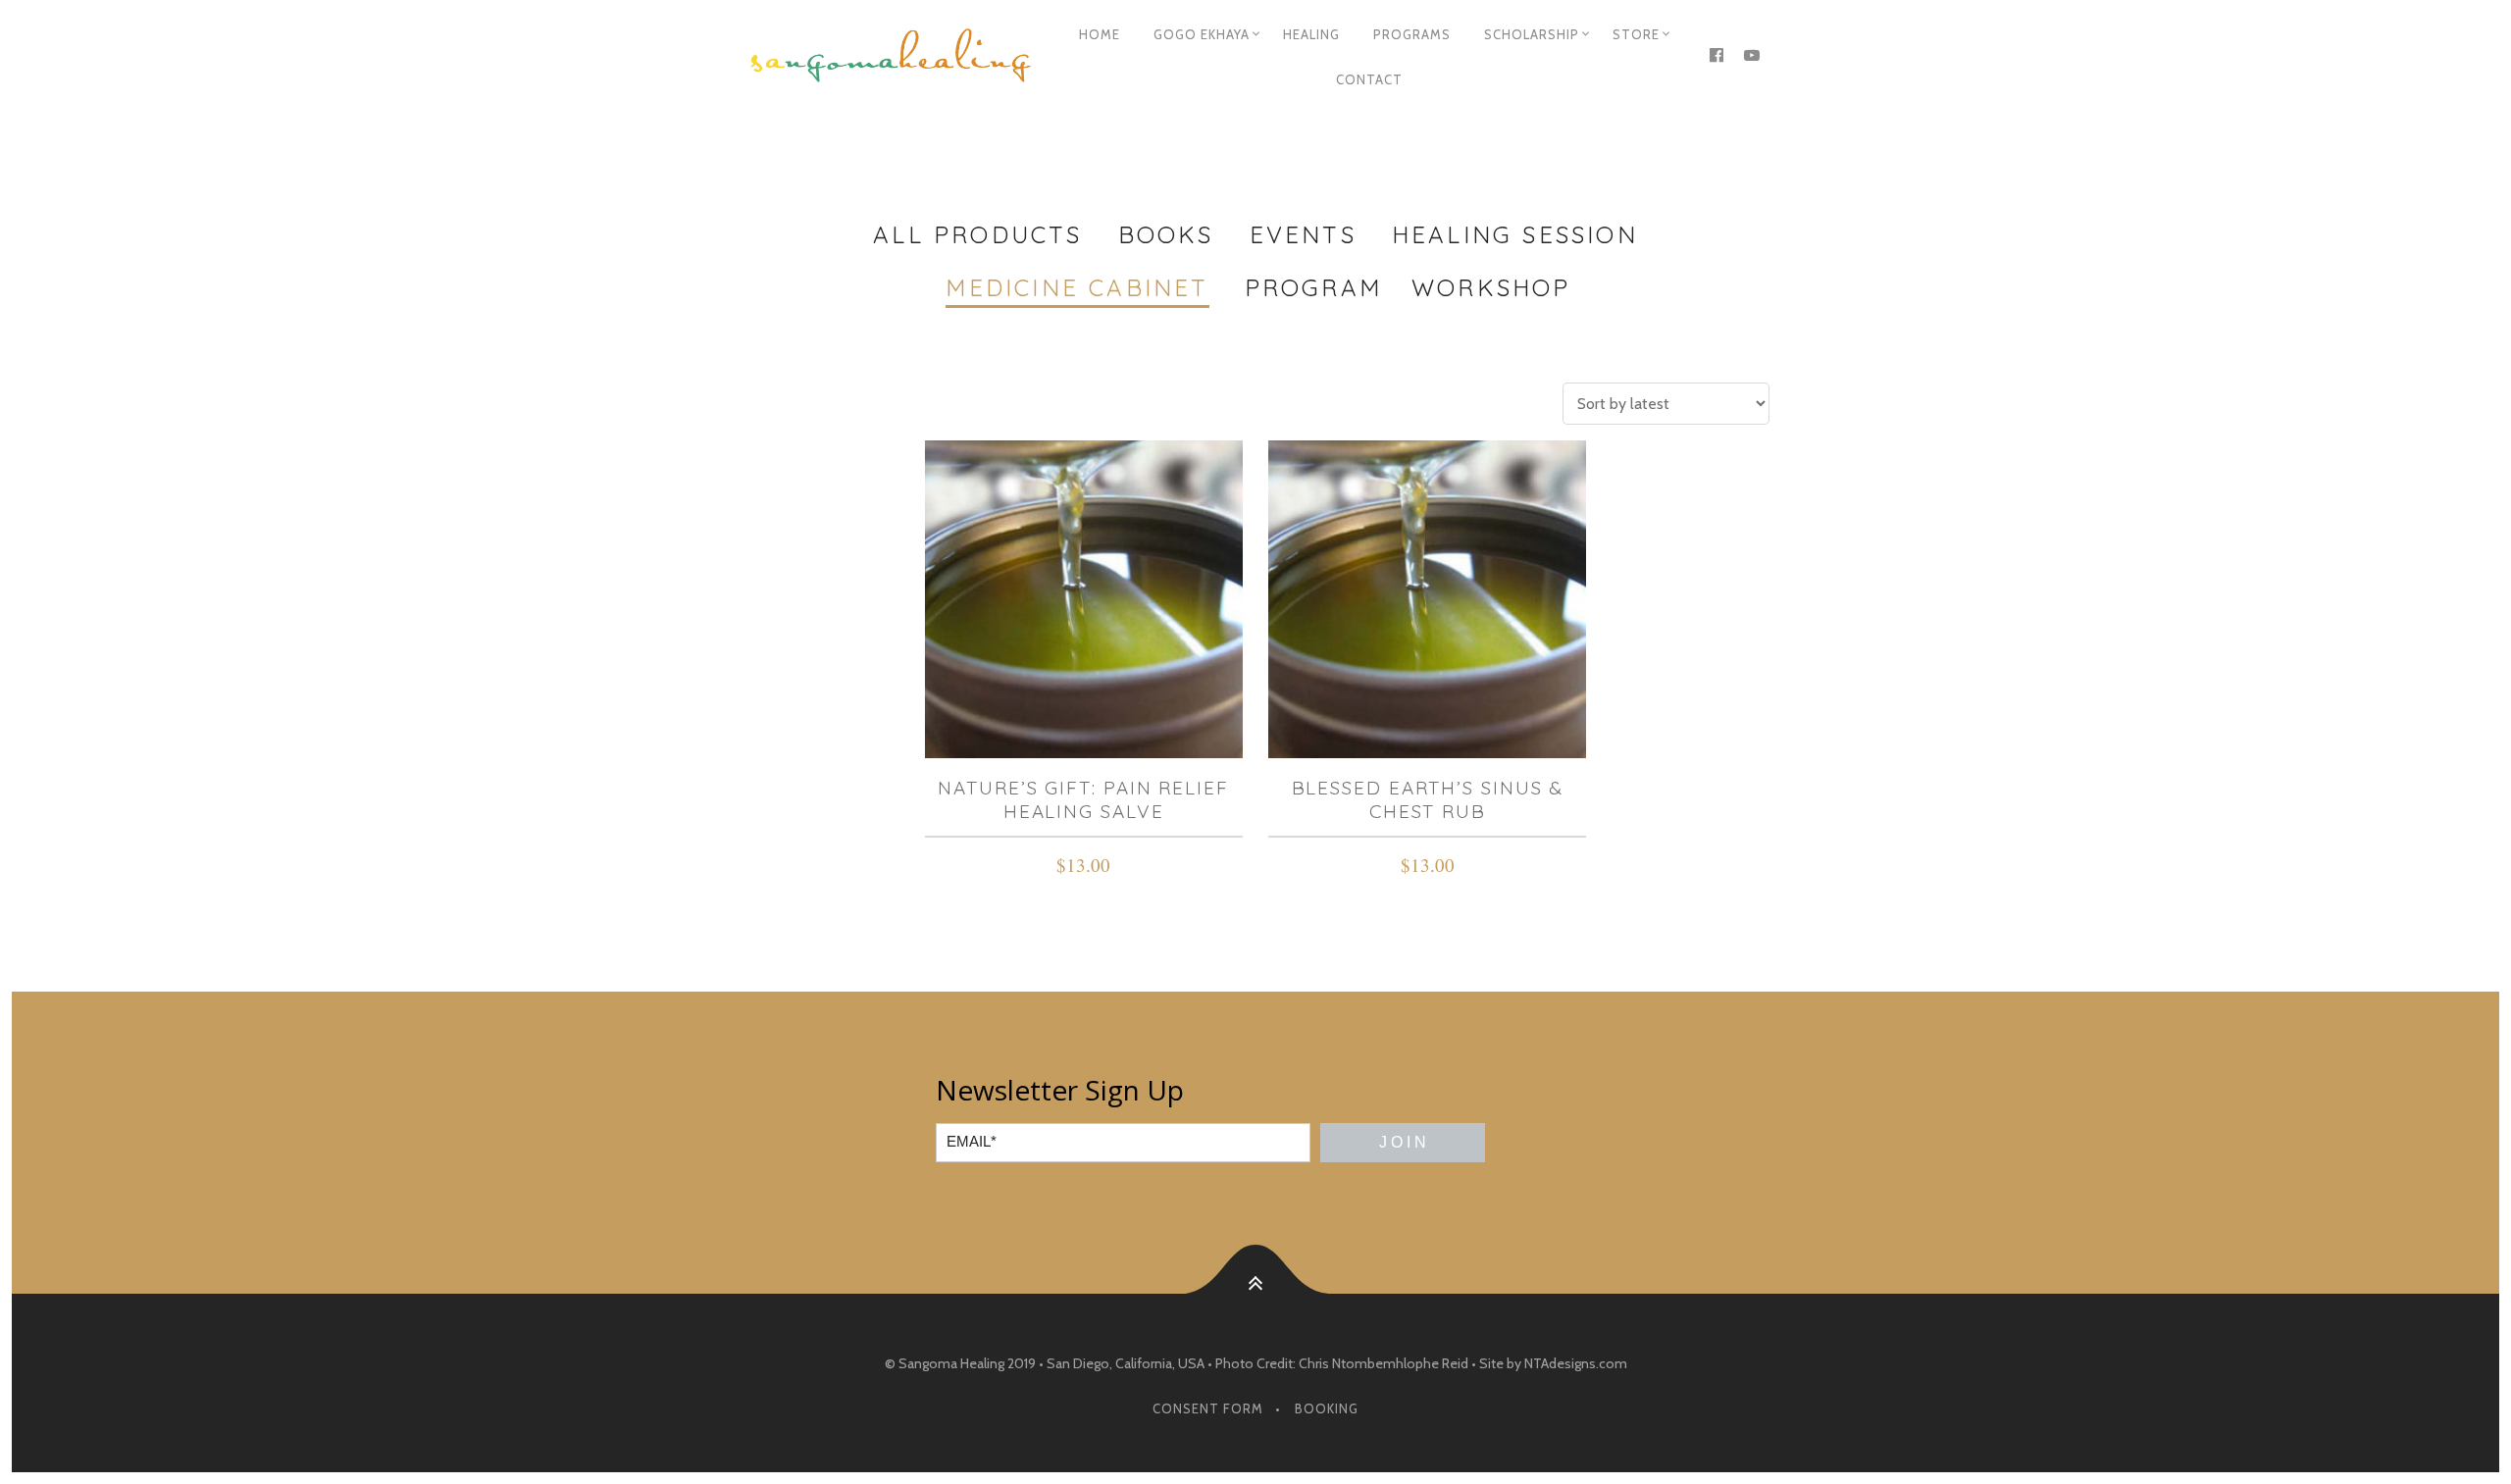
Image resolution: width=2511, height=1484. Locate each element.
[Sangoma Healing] (891, 57)
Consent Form (1208, 1408)
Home (1100, 34)
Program (1313, 287)
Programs (1412, 34)
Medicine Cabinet (1077, 287)
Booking (1327, 1408)
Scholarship (1532, 34)
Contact (1369, 79)
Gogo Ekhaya (1202, 34)
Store (1636, 34)
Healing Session (1515, 234)
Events (1303, 234)
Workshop (1491, 287)
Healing (1311, 34)
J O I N (1403, 1142)
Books (1166, 234)
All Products (977, 234)
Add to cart (1083, 868)
